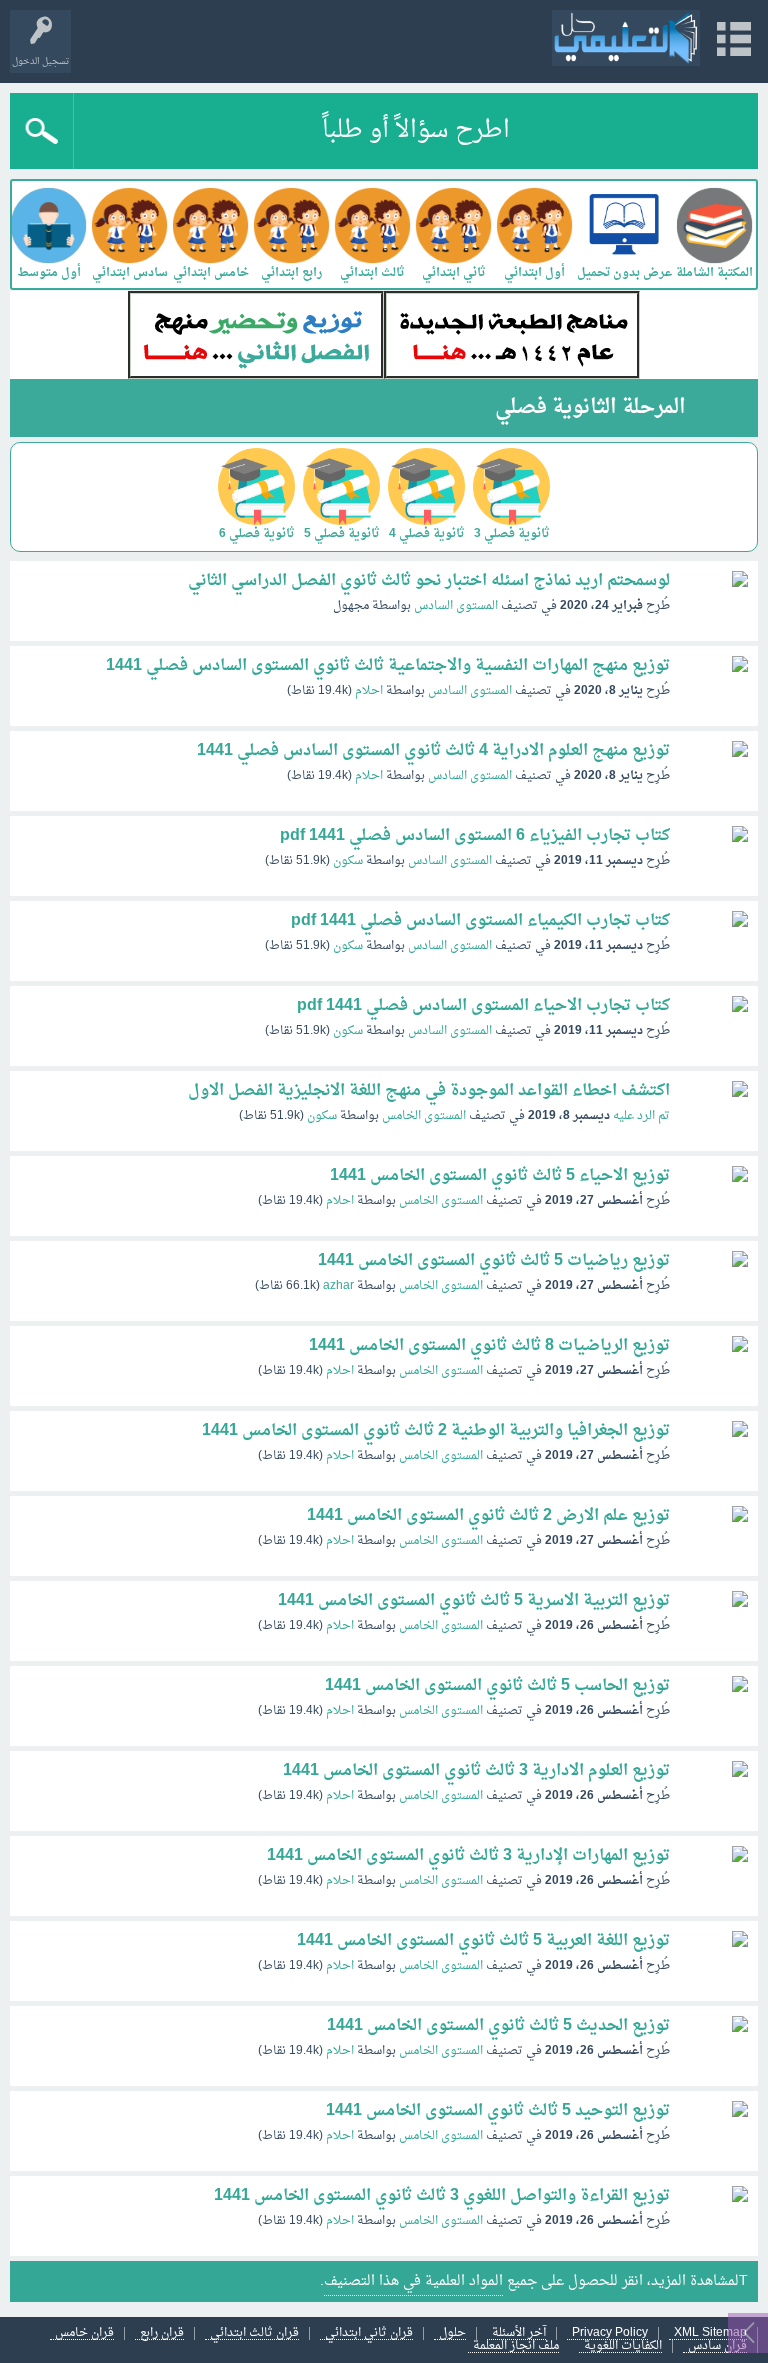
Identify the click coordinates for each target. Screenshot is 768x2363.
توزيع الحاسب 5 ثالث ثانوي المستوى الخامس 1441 (497, 1686)
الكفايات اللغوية (623, 2346)
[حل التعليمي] (626, 38)
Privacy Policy (610, 2333)
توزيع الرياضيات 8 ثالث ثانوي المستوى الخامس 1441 (489, 1346)
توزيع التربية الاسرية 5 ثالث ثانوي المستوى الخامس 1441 (474, 1601)
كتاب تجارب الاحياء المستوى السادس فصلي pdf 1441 (483, 1006)
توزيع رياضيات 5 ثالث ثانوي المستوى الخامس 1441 (494, 1261)
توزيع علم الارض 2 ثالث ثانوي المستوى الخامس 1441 (488, 1516)
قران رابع (162, 2333)
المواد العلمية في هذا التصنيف (413, 2281)
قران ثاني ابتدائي (369, 2333)
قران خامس (84, 2333)
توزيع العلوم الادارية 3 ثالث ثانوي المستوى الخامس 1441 (476, 1771)
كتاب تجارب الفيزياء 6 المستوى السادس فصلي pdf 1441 (475, 836)
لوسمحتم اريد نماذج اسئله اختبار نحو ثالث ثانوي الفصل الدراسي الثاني (429, 581)
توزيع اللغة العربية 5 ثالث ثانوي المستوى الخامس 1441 (483, 1941)
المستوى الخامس (424, 1116)
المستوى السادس (456, 606)
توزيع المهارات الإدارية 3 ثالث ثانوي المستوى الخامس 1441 (468, 1856)
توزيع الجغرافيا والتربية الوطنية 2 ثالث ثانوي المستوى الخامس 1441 (436, 1431)
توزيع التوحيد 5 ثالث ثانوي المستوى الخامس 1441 (498, 2111)
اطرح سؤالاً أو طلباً (416, 131)
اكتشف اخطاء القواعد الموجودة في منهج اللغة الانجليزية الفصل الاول (429, 1091)
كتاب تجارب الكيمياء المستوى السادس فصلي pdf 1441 (480, 921)
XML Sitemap (710, 2333)
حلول (452, 2333)
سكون (348, 861)
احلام (369, 691)
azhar (338, 1286)
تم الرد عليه (641, 1116)
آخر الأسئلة (519, 2333)
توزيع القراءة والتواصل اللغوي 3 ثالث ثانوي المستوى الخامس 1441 (442, 2196)
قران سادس (717, 2346)
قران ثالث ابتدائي (254, 2333)
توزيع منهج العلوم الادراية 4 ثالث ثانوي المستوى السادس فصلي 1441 (433, 751)
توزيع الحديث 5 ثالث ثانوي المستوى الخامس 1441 (498, 2026)
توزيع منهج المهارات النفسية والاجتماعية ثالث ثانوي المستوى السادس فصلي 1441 (388, 666)
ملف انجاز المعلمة (516, 2346)
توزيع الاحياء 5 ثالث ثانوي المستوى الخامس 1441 (500, 1176)
